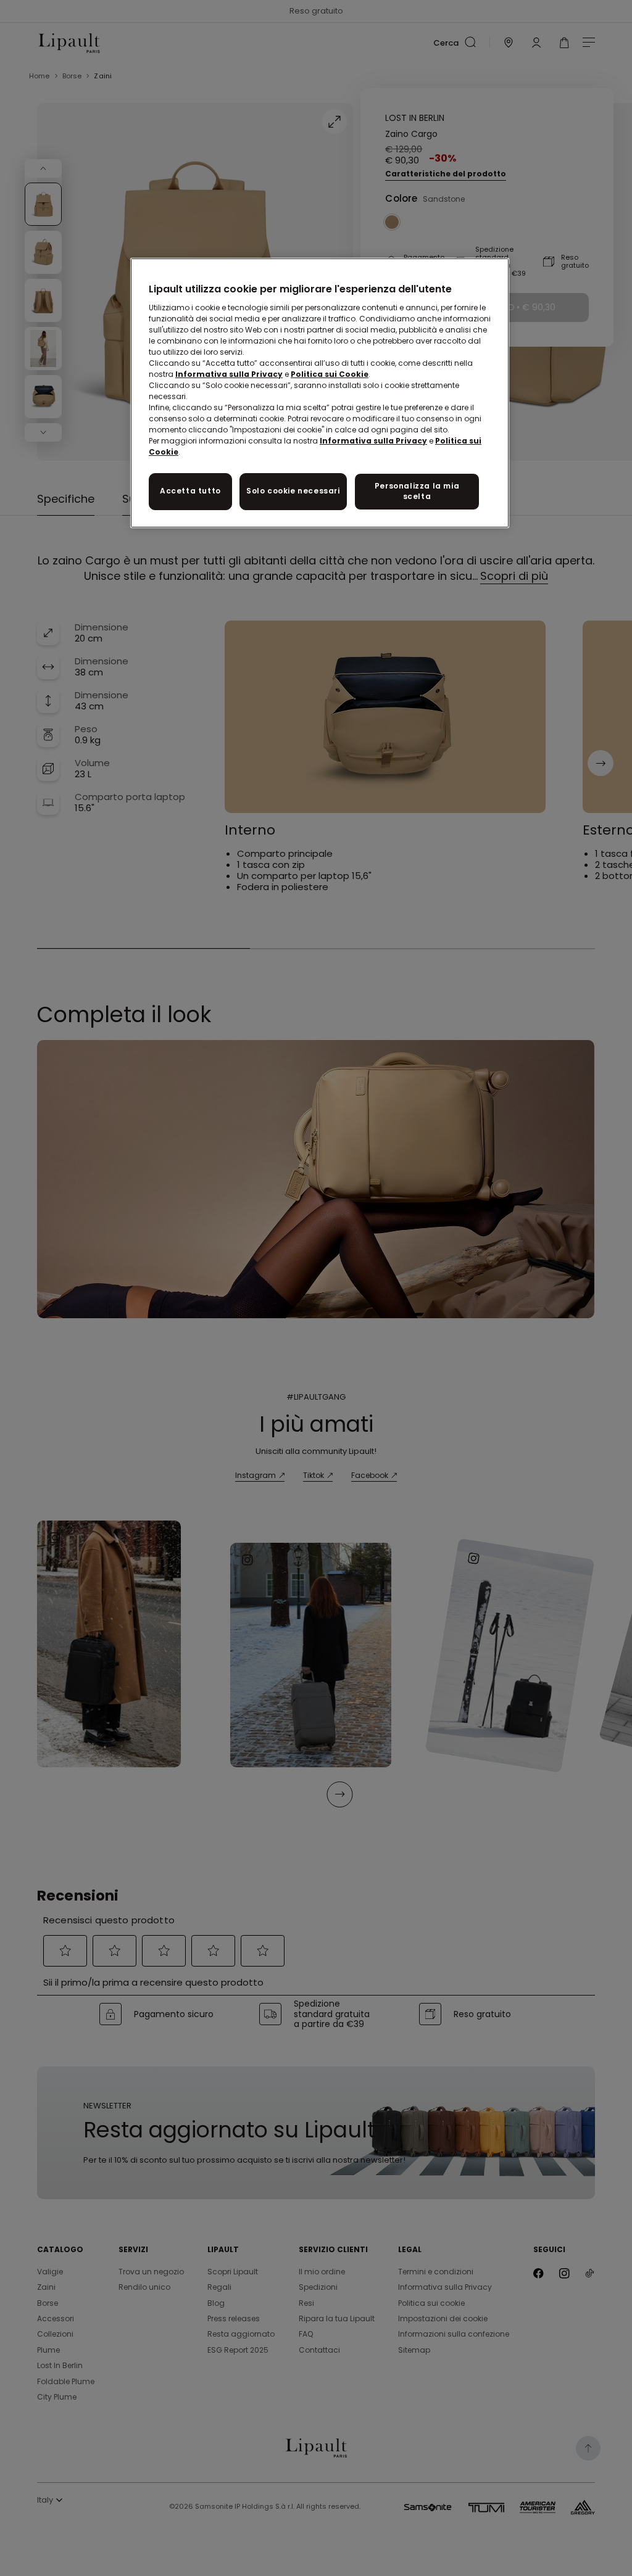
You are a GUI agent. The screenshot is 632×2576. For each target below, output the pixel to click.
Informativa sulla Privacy (229, 374)
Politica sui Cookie (330, 374)
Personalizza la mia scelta (417, 491)
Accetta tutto (190, 491)
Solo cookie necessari (293, 491)
